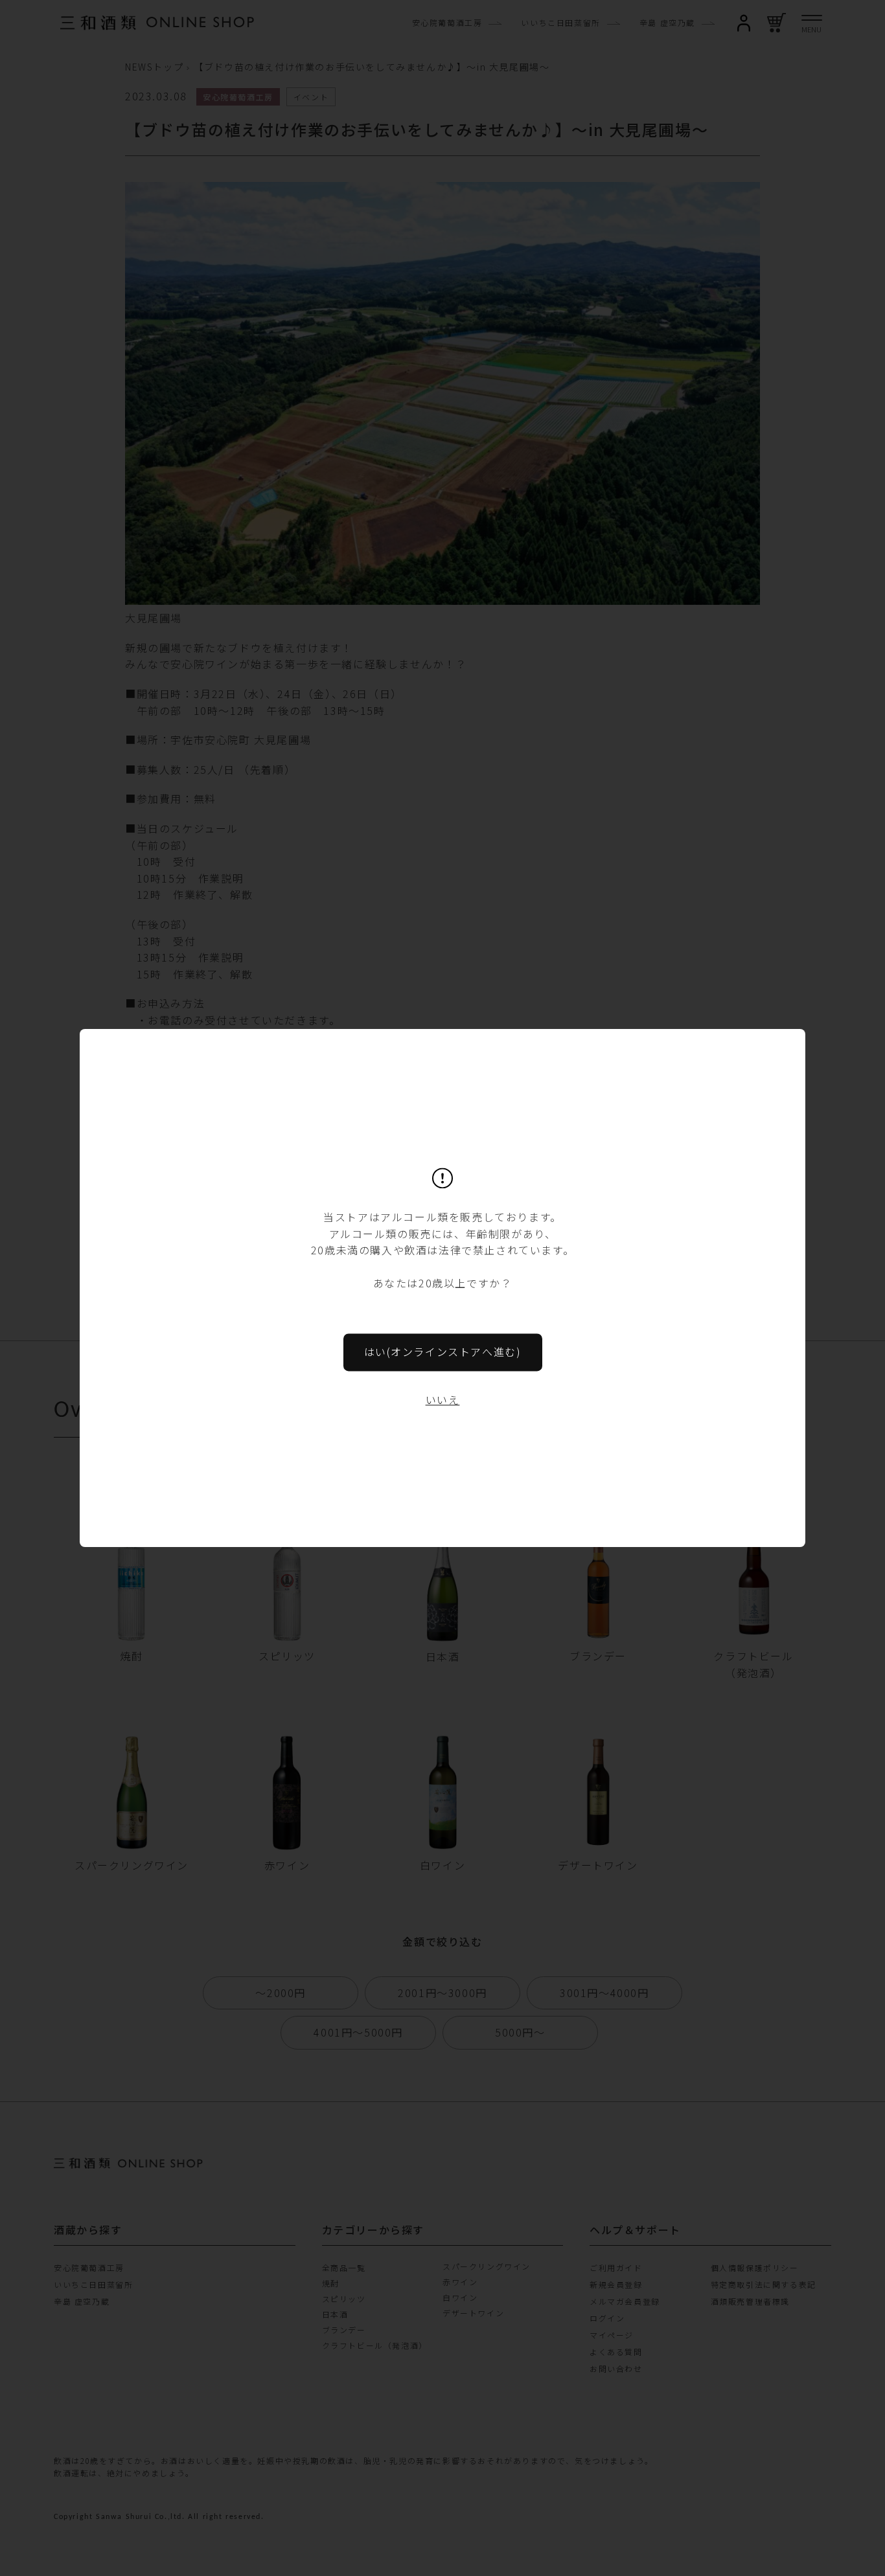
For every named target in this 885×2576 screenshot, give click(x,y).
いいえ (443, 1399)
